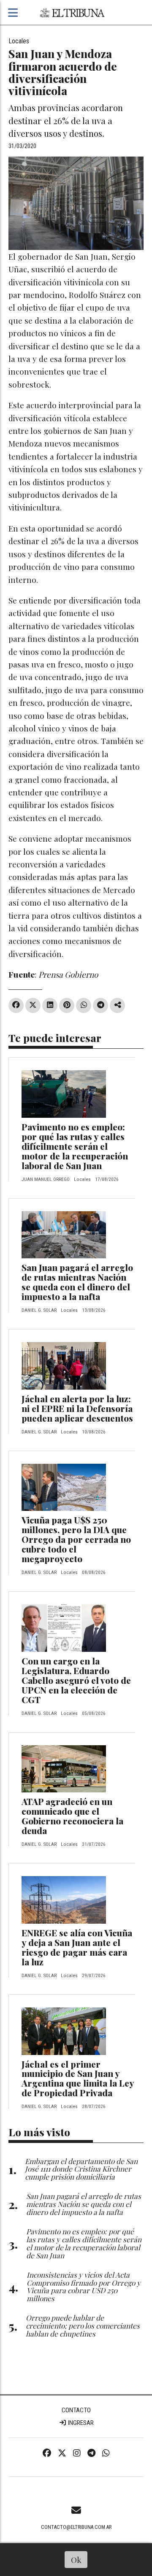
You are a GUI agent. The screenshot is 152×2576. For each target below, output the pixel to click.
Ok (76, 2560)
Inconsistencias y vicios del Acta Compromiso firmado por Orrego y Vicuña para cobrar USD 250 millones (84, 2286)
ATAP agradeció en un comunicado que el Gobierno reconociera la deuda (72, 1816)
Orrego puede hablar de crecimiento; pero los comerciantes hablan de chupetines (83, 2325)
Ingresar (80, 2423)
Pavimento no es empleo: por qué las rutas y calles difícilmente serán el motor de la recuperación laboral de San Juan (75, 1146)
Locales (19, 41)
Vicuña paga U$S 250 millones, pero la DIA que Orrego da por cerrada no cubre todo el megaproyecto (76, 1539)
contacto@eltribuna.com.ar (76, 2527)
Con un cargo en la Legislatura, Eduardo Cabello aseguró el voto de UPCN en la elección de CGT (76, 1680)
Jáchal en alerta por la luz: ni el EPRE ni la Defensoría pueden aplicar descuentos (77, 1408)
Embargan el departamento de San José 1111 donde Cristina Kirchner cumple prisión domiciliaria (81, 2169)
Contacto (76, 2410)
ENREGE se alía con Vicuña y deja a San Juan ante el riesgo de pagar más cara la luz (77, 1947)
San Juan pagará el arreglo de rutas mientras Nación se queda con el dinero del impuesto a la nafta (77, 1282)
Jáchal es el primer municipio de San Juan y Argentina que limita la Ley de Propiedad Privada (78, 2078)
